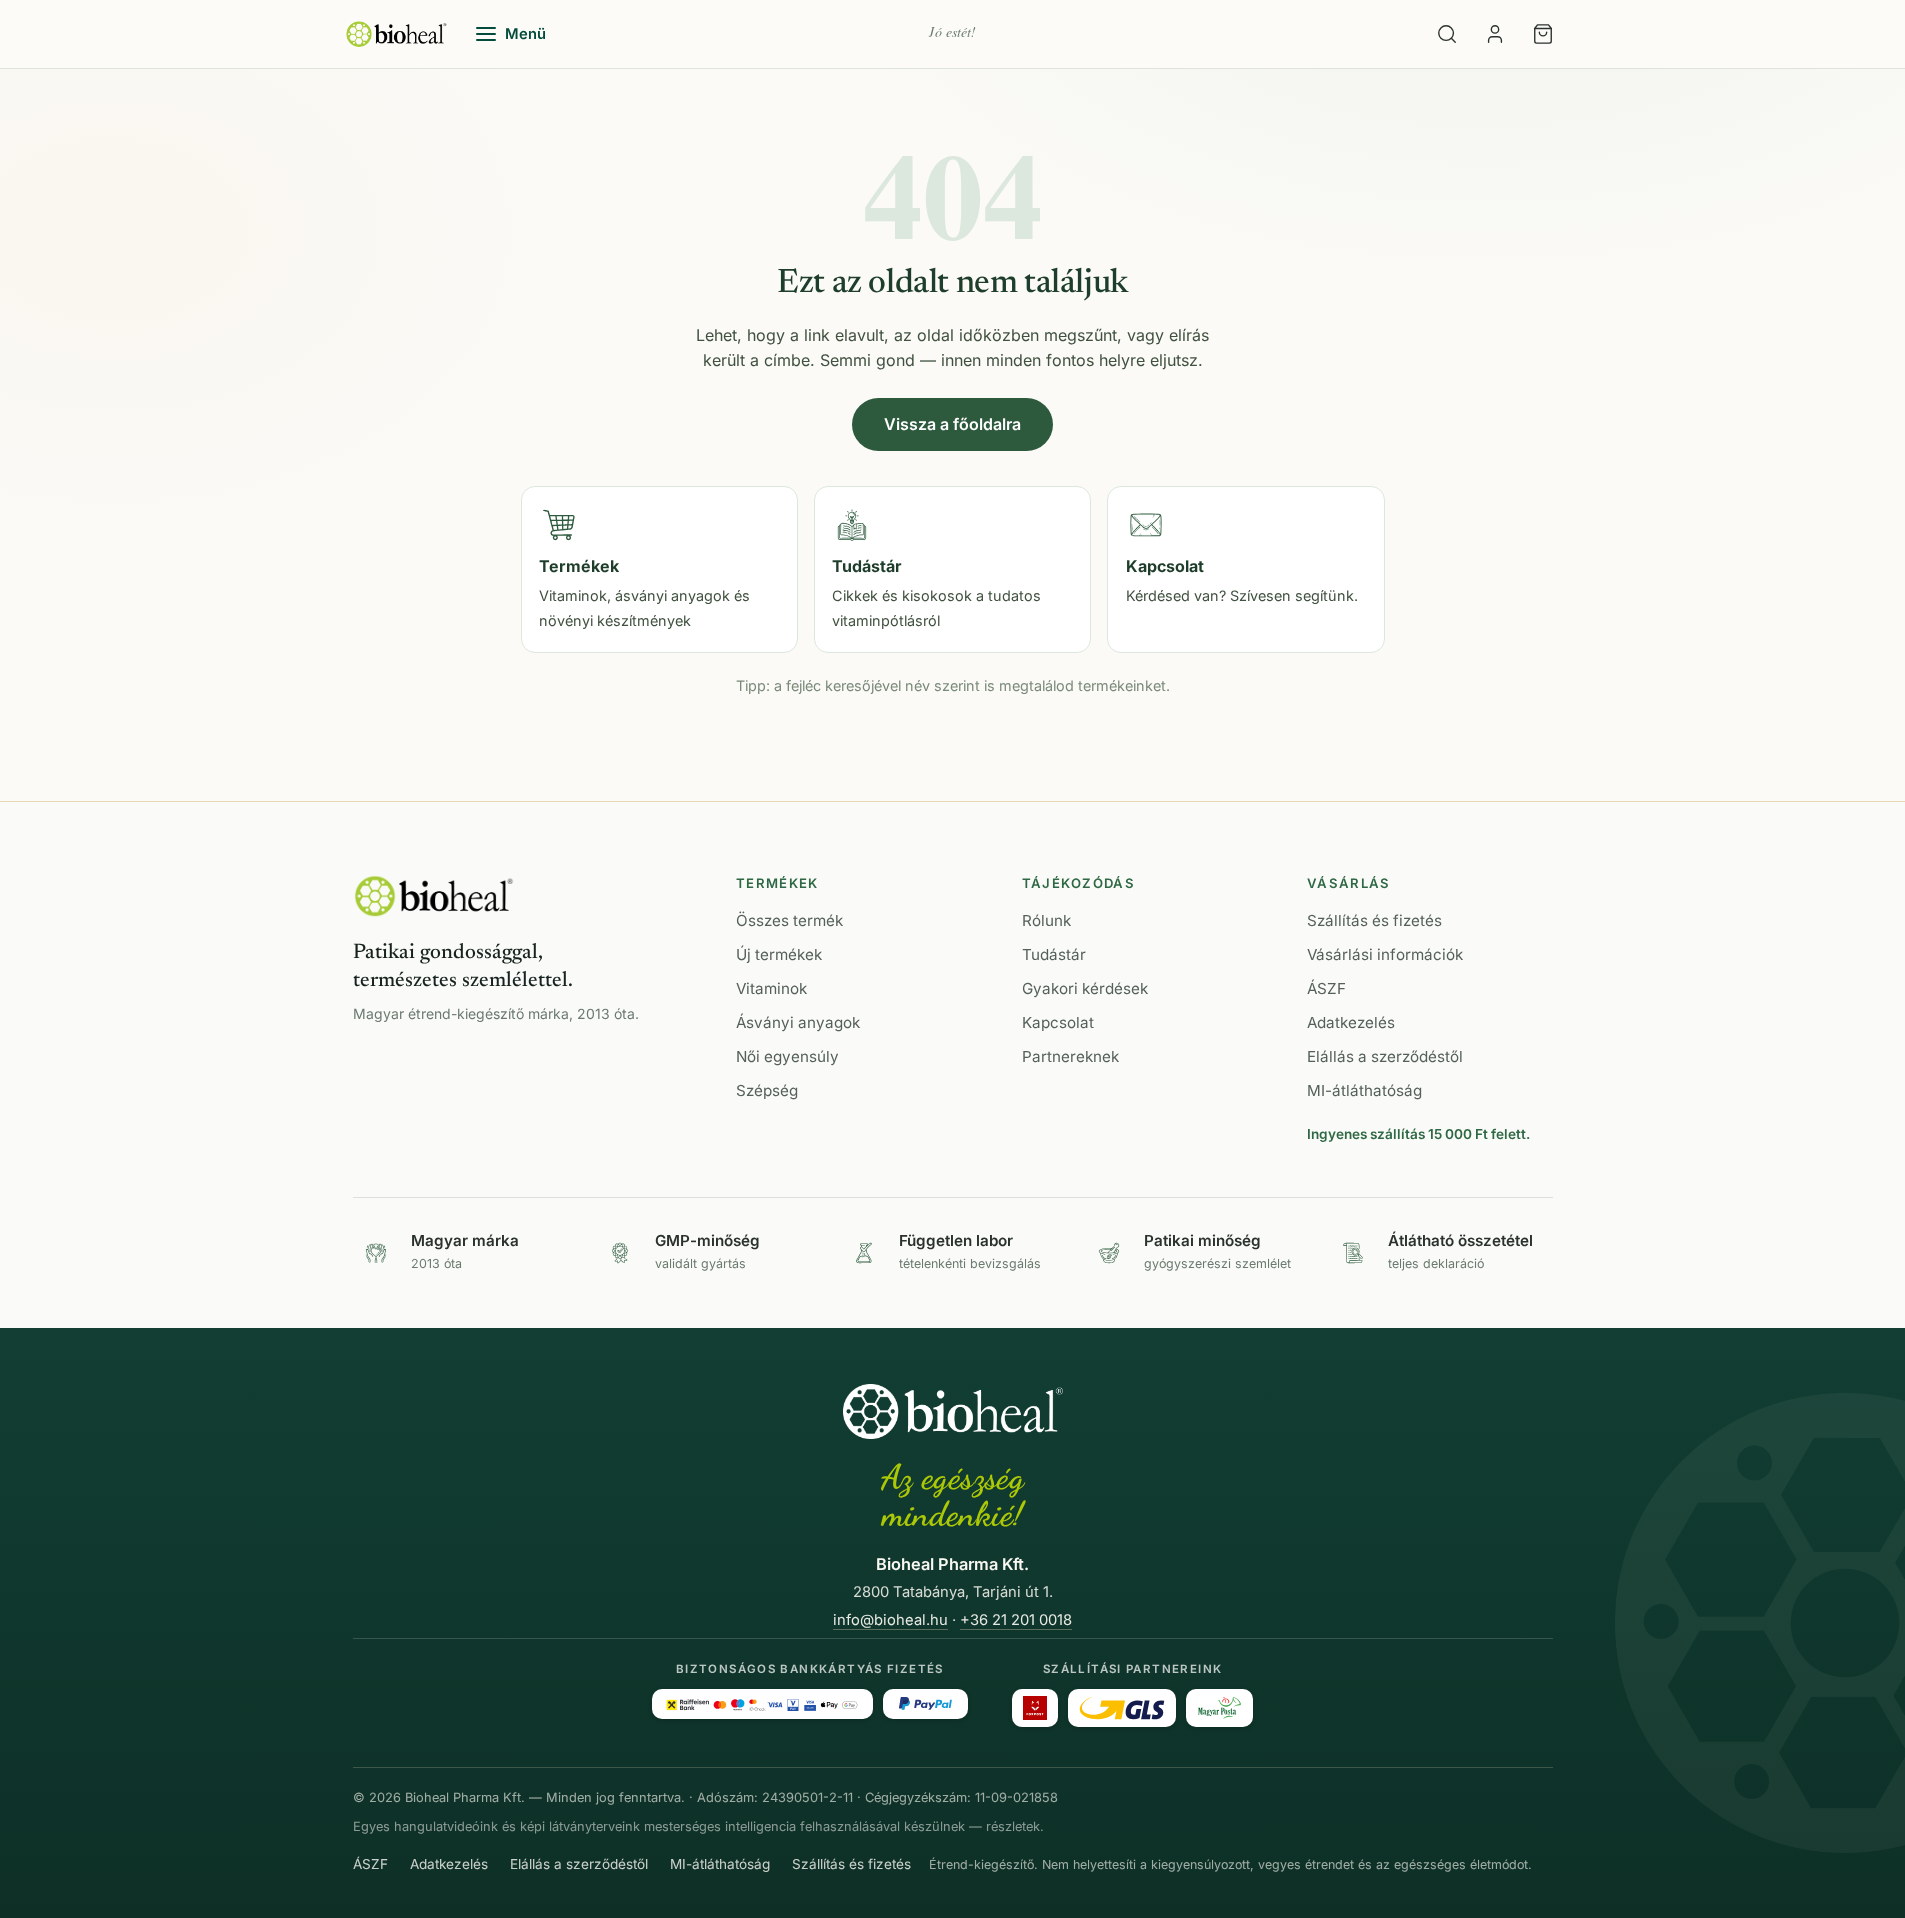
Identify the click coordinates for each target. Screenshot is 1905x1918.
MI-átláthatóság (1364, 1090)
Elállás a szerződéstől (1385, 1056)
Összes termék (789, 920)
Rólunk (1046, 920)
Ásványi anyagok (798, 1022)
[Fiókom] (1495, 34)
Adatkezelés (1351, 1022)
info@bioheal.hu (890, 1620)
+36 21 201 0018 (1016, 1620)
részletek (1013, 1826)
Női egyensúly (787, 1056)
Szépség (767, 1090)
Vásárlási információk (1385, 954)
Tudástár (1054, 954)
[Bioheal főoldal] (434, 896)
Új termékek (779, 954)
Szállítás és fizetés (1374, 920)
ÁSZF (1326, 988)
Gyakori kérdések (1085, 988)
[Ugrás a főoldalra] (396, 34)
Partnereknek (1070, 1056)
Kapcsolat (1058, 1022)
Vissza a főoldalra (952, 424)
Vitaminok (771, 988)
